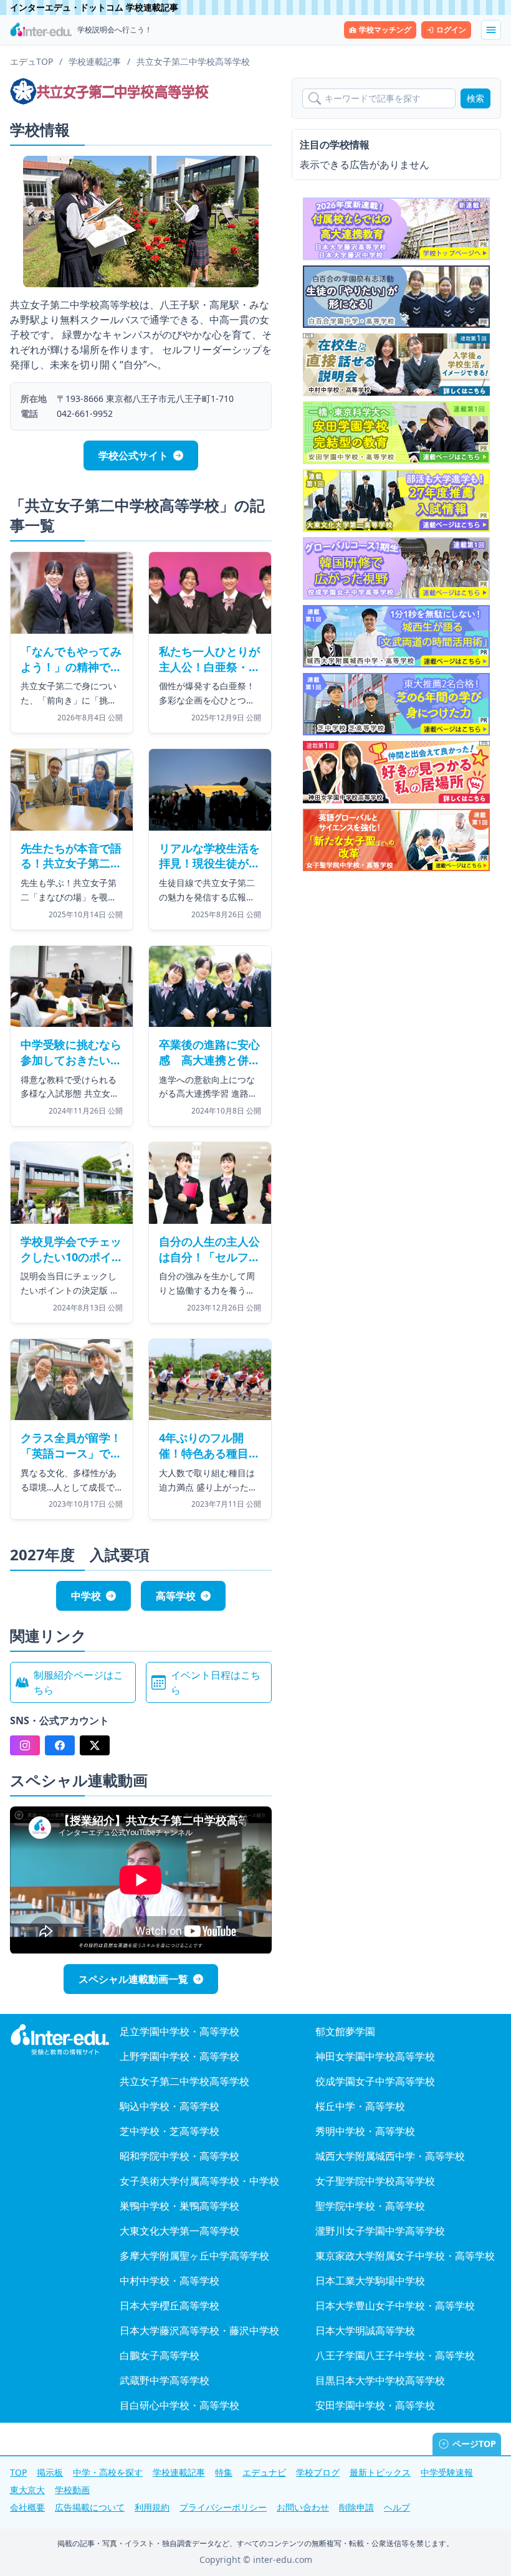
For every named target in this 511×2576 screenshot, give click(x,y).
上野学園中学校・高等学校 (179, 2056)
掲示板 (50, 2472)
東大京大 (27, 2490)
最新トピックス (380, 2472)
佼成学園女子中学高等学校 (375, 2081)
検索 (475, 98)
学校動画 (72, 2490)
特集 (224, 2472)
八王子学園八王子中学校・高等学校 (395, 2355)
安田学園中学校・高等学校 (375, 2405)
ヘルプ (397, 2507)
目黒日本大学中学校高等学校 (380, 2380)
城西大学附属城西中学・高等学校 (390, 2156)
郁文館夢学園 (345, 2031)
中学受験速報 (447, 2472)
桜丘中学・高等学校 (360, 2106)
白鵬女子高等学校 (160, 2355)
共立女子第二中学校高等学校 (184, 2081)
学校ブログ (318, 2472)
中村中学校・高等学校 (170, 2281)
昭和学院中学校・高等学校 (179, 2156)
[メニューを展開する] (491, 30)
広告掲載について (90, 2507)
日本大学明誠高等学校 (365, 2330)
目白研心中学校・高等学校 (179, 2405)
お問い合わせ (303, 2507)
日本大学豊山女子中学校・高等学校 (395, 2306)
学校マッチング (385, 30)
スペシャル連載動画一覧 (133, 1979)
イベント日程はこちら (216, 1682)
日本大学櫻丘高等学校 (170, 2306)
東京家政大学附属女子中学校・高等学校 (405, 2256)
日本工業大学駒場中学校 (370, 2281)
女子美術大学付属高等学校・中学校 (199, 2181)
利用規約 (152, 2507)
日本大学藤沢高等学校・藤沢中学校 (199, 2330)
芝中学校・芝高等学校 (170, 2131)
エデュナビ (264, 2472)
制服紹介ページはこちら (79, 1682)
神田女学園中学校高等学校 (375, 2056)
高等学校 (176, 1596)
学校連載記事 (179, 2472)
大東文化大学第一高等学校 (179, 2231)
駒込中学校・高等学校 (170, 2106)
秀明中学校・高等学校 (365, 2131)
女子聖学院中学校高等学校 (375, 2181)
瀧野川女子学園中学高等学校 (380, 2231)
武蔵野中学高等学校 (165, 2380)
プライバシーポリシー (223, 2507)
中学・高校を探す (108, 2472)
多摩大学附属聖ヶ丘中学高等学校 (194, 2256)
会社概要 (27, 2507)
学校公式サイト (133, 456)
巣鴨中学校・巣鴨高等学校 (179, 2206)
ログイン (451, 30)
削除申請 (356, 2507)
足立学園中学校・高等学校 (179, 2031)
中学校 (86, 1596)
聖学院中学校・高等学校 (370, 2206)
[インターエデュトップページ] (60, 2040)
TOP (18, 2472)
